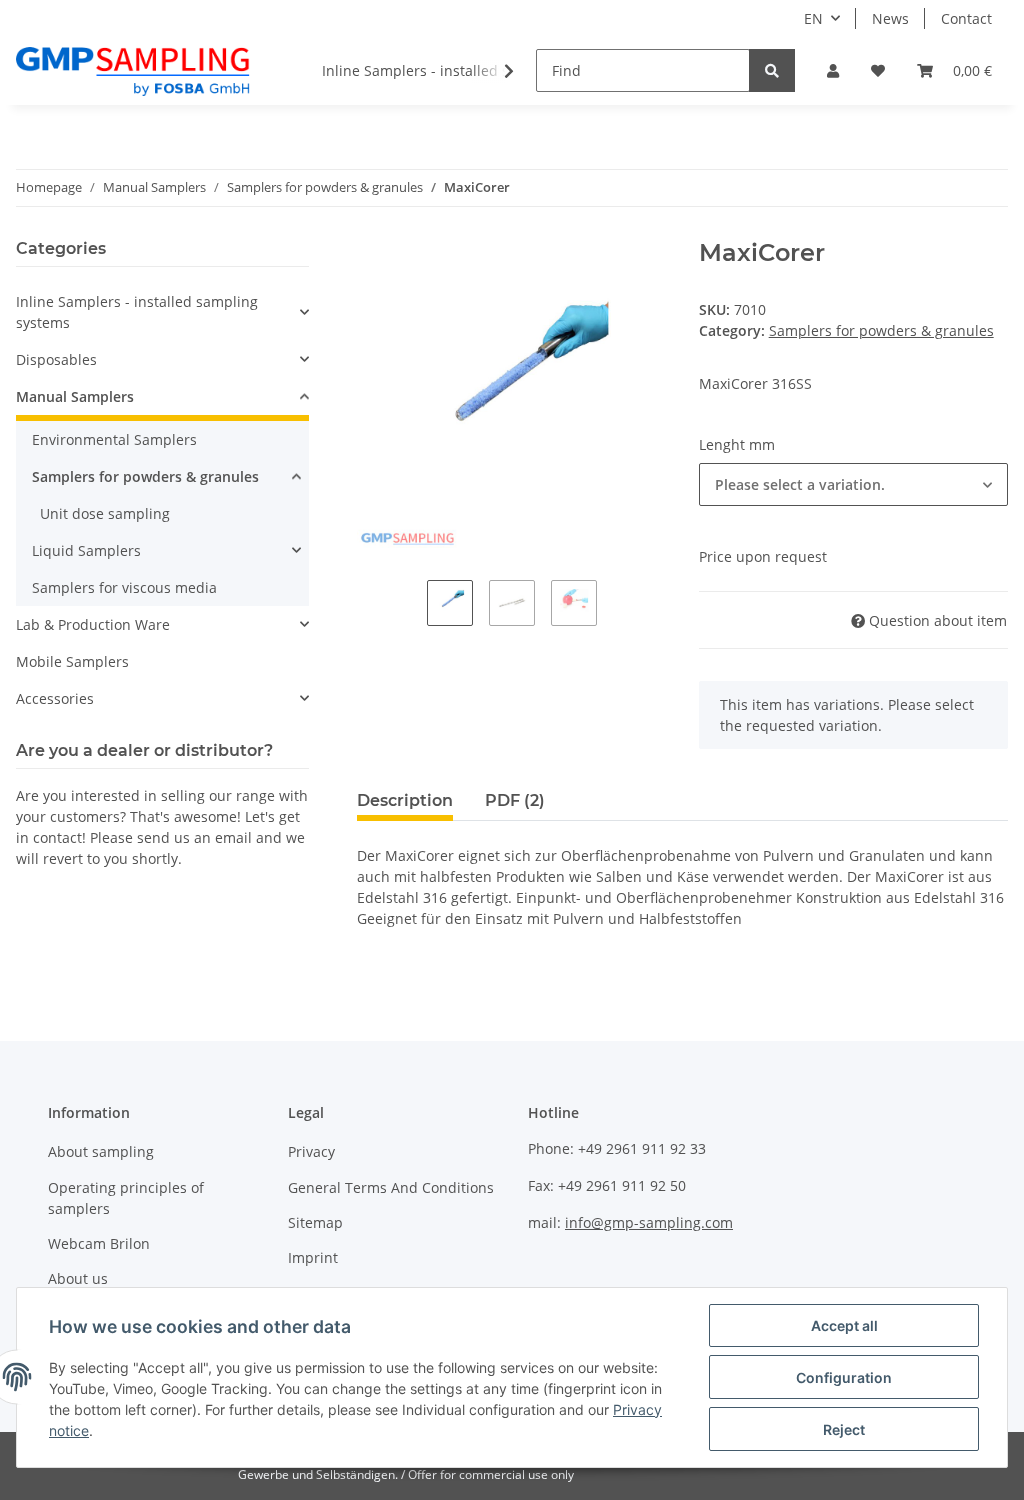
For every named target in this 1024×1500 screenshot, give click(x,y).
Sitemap (315, 1222)
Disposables (56, 359)
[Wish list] (878, 70)
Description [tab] (405, 800)
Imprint (313, 1257)
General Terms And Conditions (391, 1187)
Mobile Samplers (72, 661)
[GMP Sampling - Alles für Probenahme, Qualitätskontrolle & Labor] (133, 71)
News (890, 18)
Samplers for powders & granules (881, 330)
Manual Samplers (75, 396)
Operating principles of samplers (126, 1198)
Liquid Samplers (86, 550)
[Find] (772, 70)
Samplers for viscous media (124, 587)
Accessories (55, 698)
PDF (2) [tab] (515, 800)
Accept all (844, 1325)
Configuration (844, 1377)
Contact (966, 18)
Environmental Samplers (114, 439)
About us (78, 1278)
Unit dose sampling (105, 513)
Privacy (311, 1151)
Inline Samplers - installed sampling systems (137, 312)
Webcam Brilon (99, 1243)
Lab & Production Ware (93, 624)
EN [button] (813, 18)
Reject (844, 1429)
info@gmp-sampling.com (649, 1222)
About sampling (101, 1151)
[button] (833, 70)
